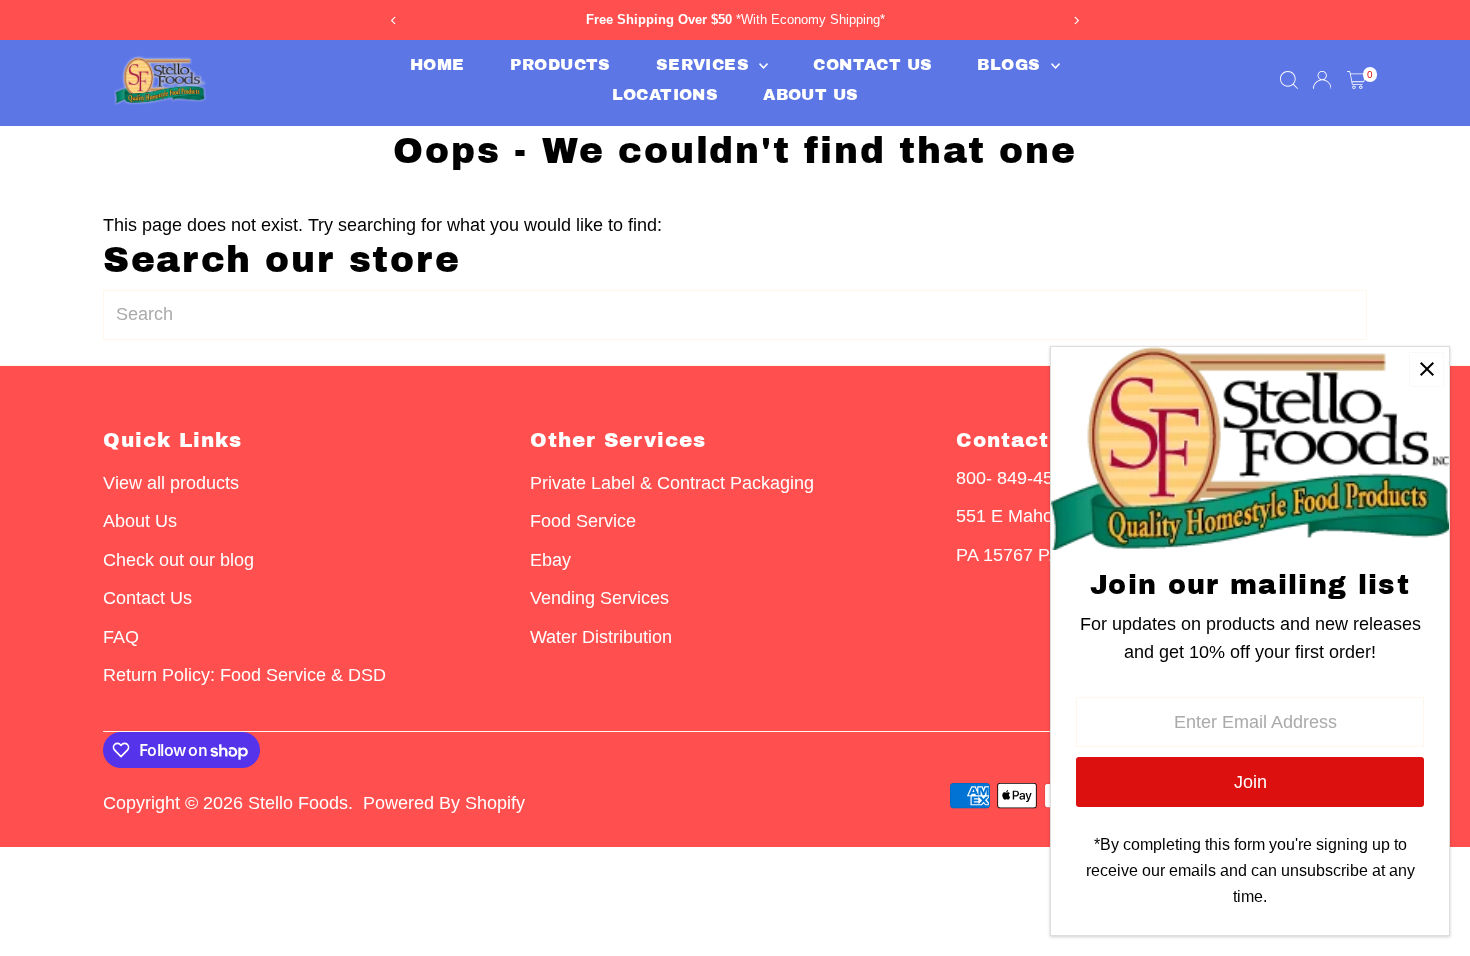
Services (705, 64)
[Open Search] (1289, 80)
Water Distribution (601, 637)
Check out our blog (178, 560)
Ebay (550, 560)
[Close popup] (1426, 369)
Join (1250, 782)
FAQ (121, 637)
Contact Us (872, 64)
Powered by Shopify (444, 803)
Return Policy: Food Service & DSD (244, 675)
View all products (171, 483)
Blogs (1011, 64)
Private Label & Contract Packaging (672, 483)
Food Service (583, 521)
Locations (665, 94)
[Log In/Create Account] (1322, 80)
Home (437, 64)
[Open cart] (1356, 80)
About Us (810, 94)
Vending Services (599, 598)
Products (560, 64)
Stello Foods (298, 803)
